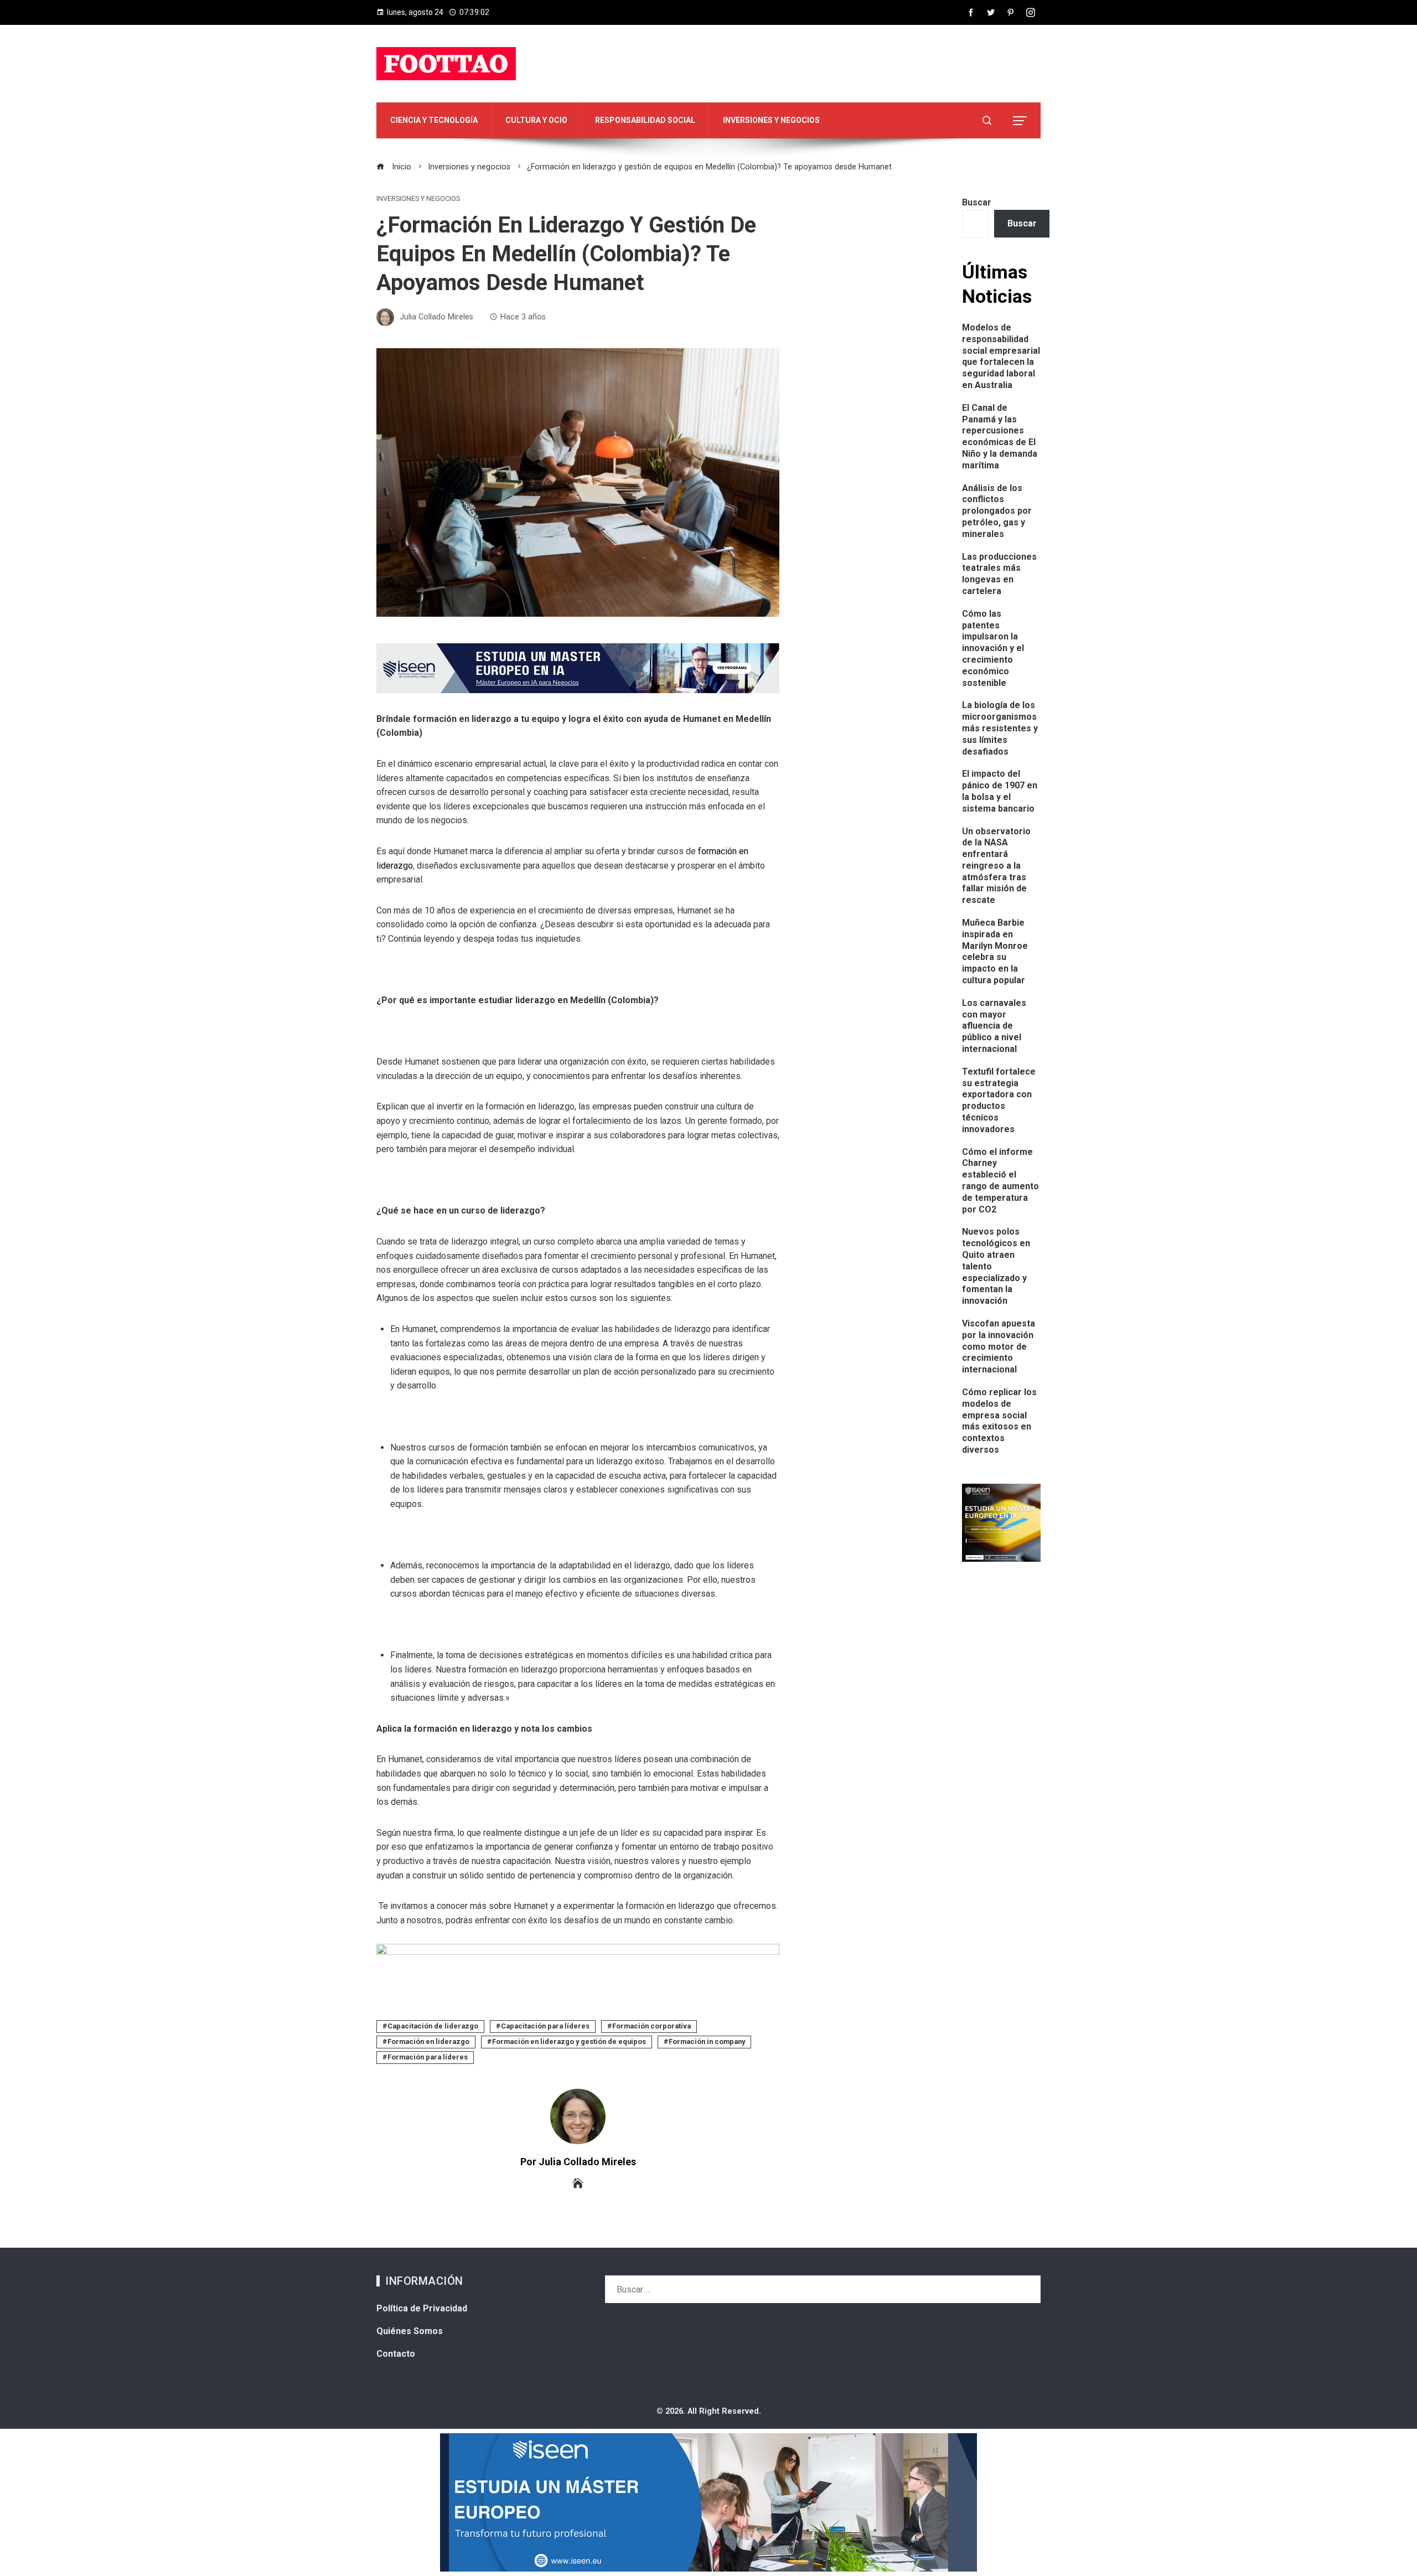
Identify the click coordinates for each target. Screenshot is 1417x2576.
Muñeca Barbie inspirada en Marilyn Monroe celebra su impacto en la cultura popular (995, 951)
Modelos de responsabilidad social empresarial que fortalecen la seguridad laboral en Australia (1001, 356)
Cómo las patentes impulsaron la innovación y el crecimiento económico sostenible (993, 648)
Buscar (977, 202)
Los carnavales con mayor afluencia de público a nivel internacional (994, 1026)
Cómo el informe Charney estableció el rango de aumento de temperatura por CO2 (1000, 1181)
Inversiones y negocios (418, 199)
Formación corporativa (651, 2026)
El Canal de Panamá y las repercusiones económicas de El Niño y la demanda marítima (1000, 437)
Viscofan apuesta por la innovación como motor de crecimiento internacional (999, 1346)
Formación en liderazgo (428, 2041)
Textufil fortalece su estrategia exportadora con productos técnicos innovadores (999, 1100)
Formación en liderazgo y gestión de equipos (569, 2041)
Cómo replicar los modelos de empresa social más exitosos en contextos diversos (999, 1421)
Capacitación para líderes (545, 2026)
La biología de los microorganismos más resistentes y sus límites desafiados (1000, 728)
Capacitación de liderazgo (433, 2026)
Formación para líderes (428, 2057)
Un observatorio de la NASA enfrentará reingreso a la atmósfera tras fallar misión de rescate (996, 866)
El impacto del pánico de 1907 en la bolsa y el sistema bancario (1000, 791)
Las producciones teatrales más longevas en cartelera (999, 574)
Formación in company (707, 2041)
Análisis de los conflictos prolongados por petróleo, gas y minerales (997, 511)
